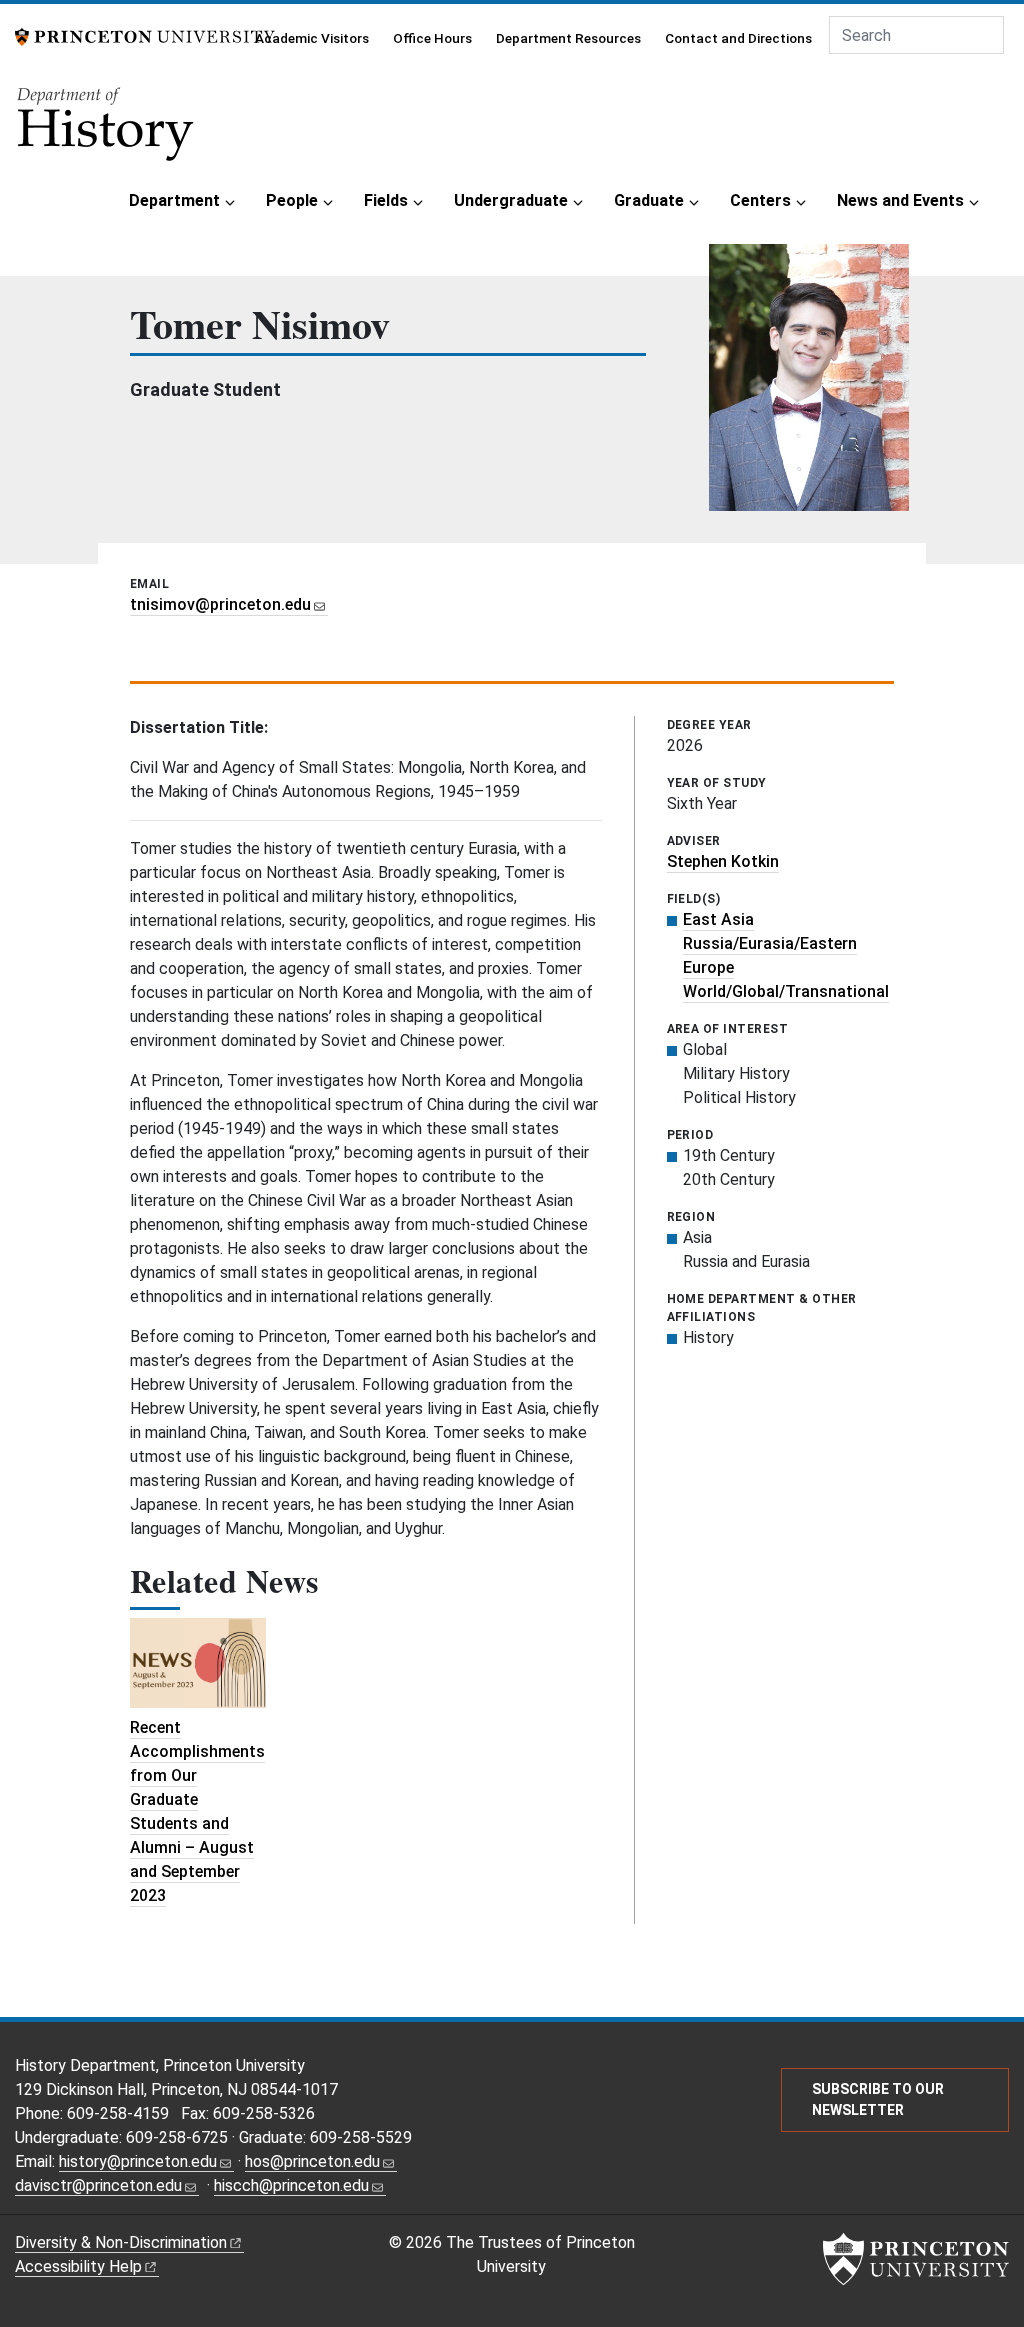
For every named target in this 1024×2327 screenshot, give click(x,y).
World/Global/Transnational (786, 991)
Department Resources (568, 38)
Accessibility (78, 2266)
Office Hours (432, 38)
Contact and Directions (738, 38)
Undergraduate (511, 200)
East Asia (718, 919)
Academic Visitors (312, 38)
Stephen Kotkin (723, 861)
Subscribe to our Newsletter (878, 2099)
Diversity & (121, 2242)
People (292, 200)
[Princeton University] (145, 35)
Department (174, 200)
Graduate (649, 200)
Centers (760, 200)
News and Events (900, 200)
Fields (386, 200)
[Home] (107, 130)
